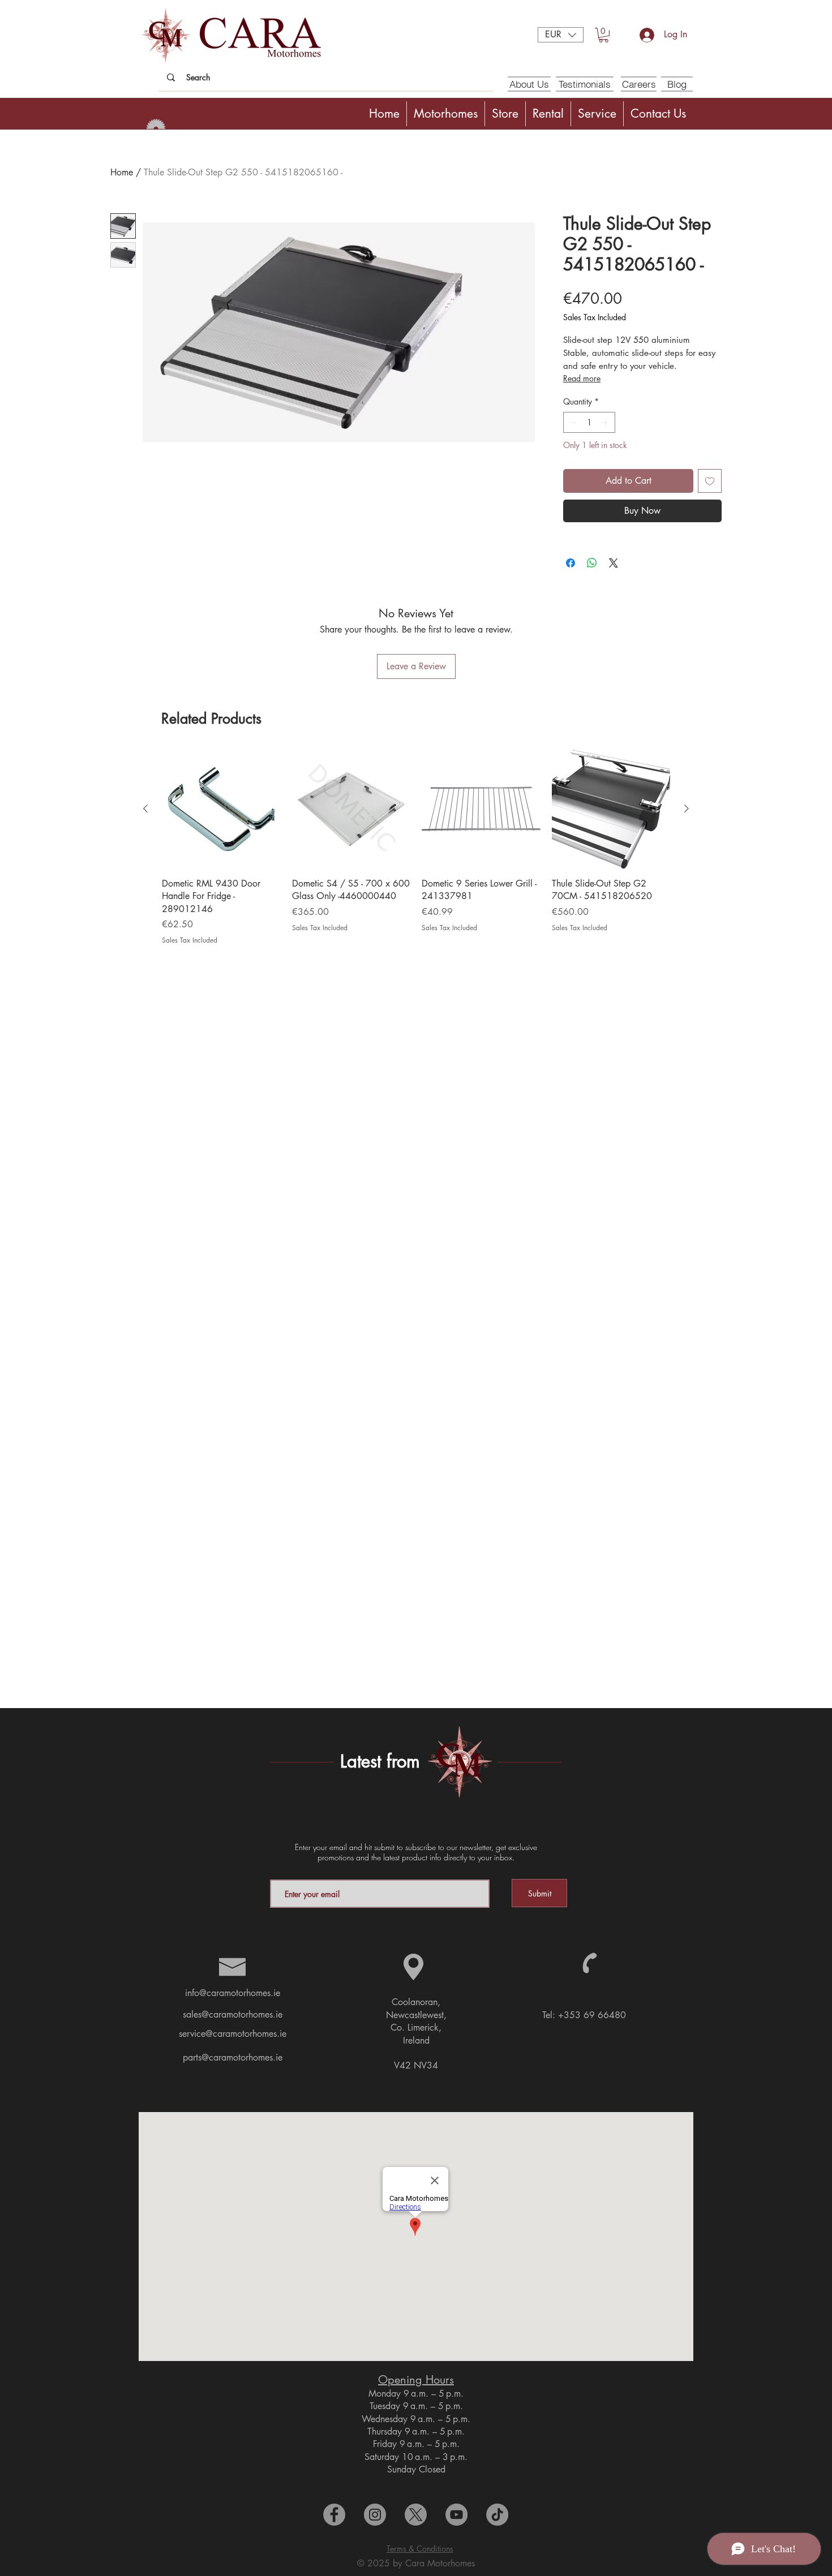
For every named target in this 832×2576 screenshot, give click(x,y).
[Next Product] (687, 809)
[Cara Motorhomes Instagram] (375, 2515)
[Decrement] (572, 422)
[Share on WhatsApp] (592, 563)
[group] (416, 854)
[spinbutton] (589, 422)
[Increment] (606, 422)
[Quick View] (221, 809)
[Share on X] (614, 563)
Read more (582, 378)
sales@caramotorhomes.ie (233, 2014)
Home (122, 172)
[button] (561, 35)
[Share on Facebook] (571, 563)
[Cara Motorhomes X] (416, 2515)
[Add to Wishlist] (710, 481)
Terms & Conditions (420, 2549)
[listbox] (561, 35)
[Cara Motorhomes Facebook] (334, 2515)
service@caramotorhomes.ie (233, 2034)
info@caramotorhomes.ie (233, 1993)
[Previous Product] (145, 809)
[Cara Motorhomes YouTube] (456, 2515)
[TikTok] (497, 2515)
